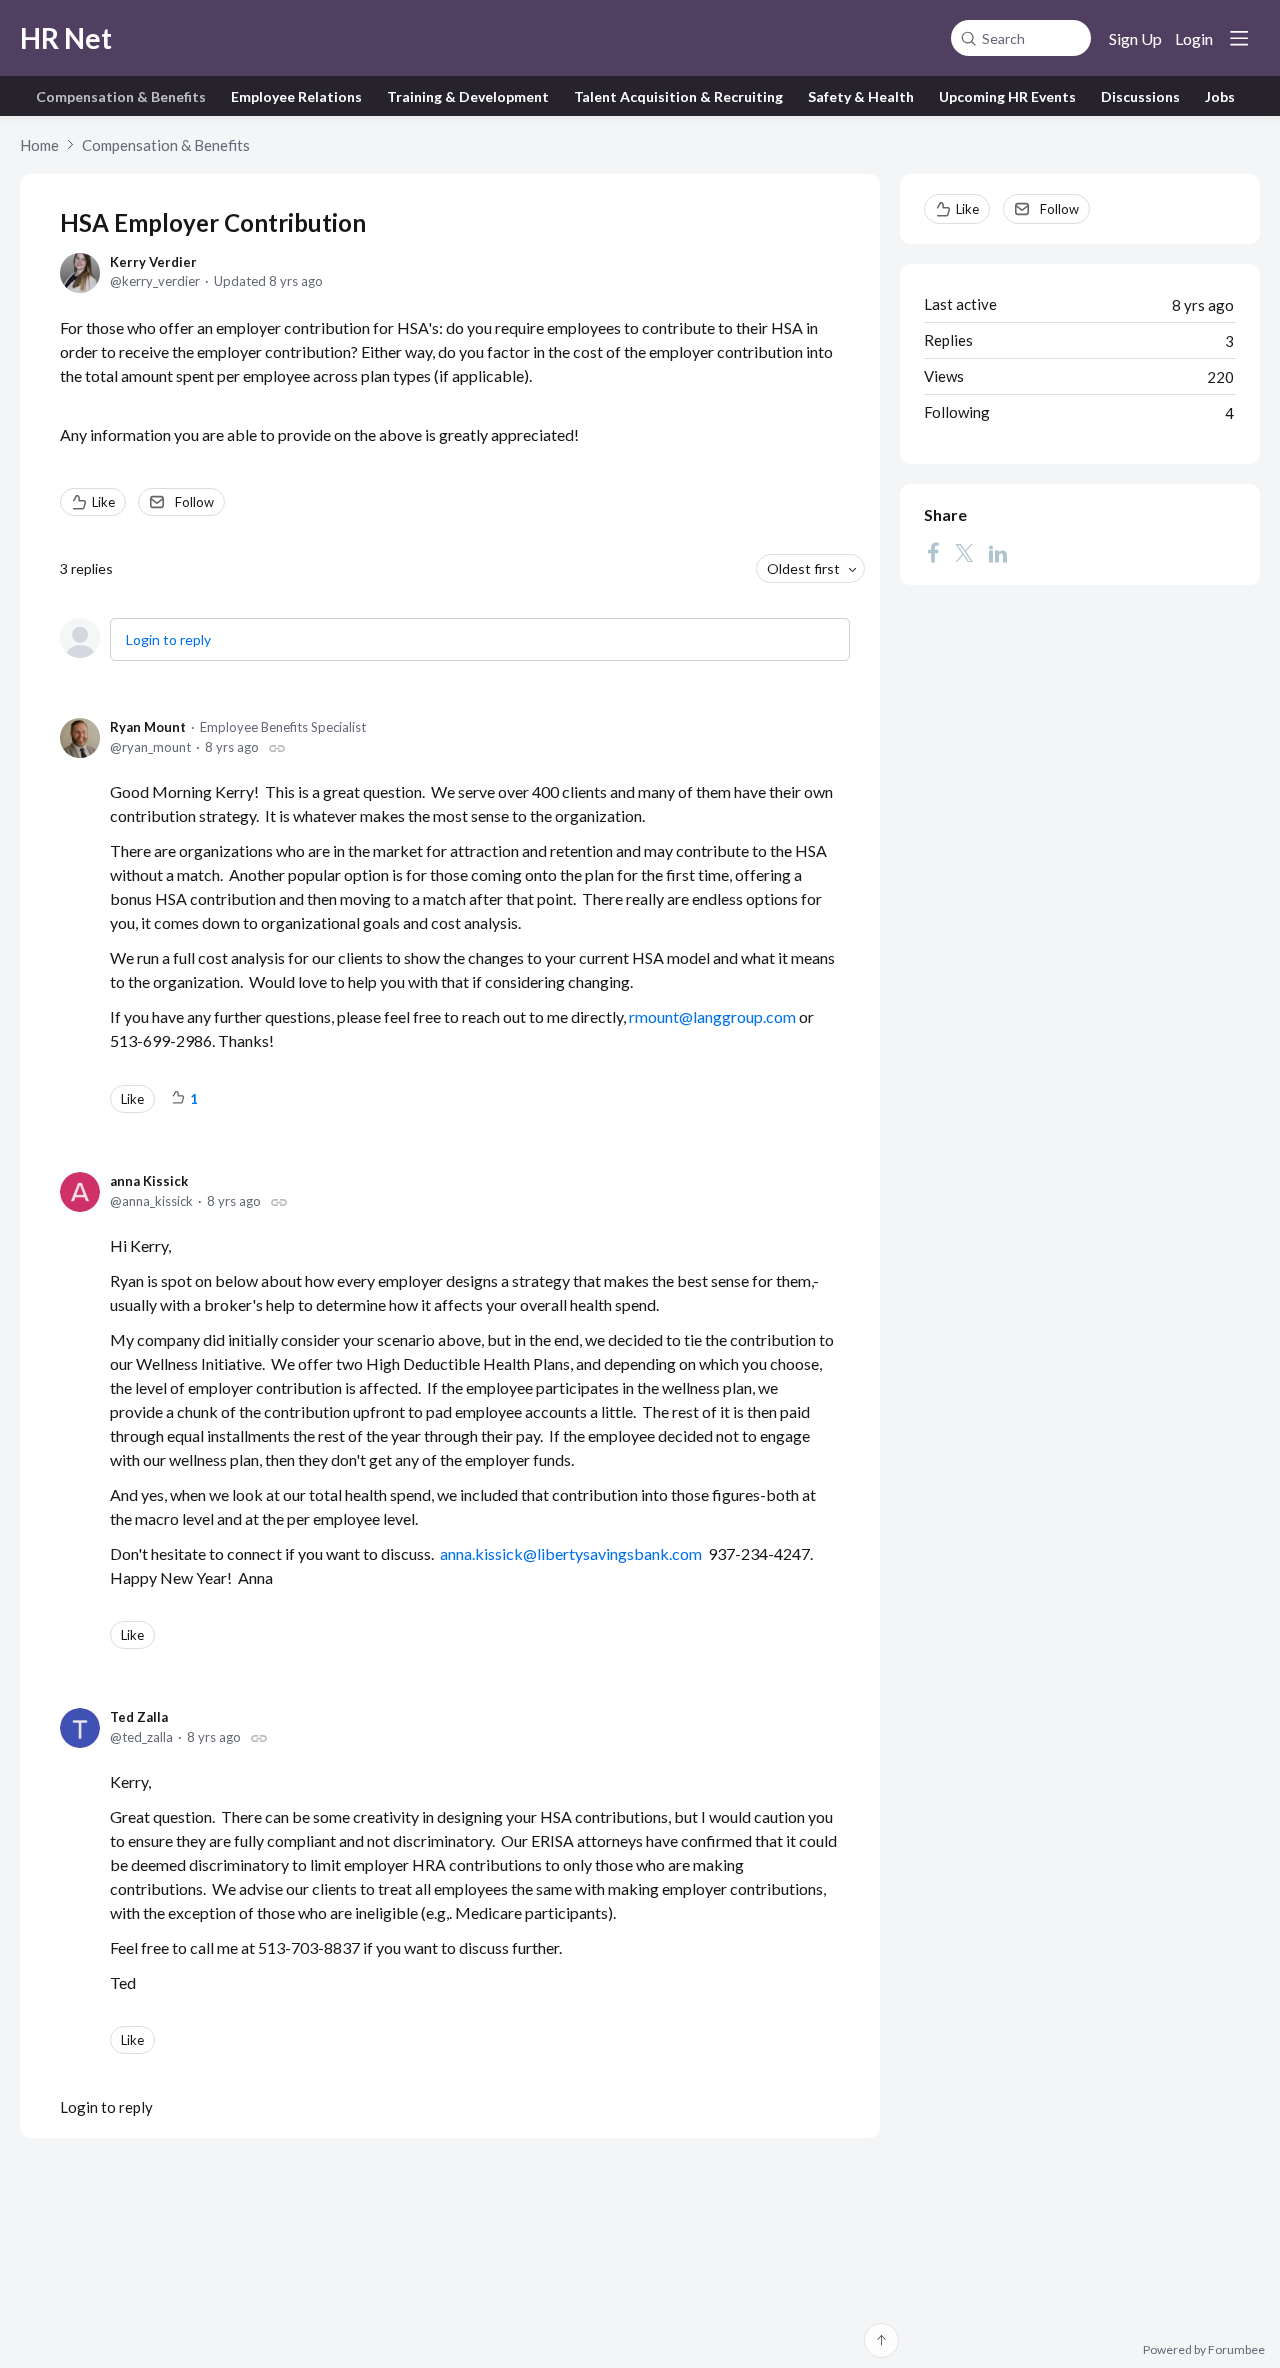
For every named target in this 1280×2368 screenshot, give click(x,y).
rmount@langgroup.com (714, 1016)
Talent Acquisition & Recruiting (678, 96)
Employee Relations (296, 96)
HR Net (66, 38)
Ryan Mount (148, 727)
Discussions (1140, 96)
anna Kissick (149, 1181)
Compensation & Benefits (121, 96)
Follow (194, 502)
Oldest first (803, 568)
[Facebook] (933, 553)
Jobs (1220, 96)
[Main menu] (1239, 38)
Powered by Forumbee (1204, 2350)
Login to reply (168, 639)
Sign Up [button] (1135, 38)
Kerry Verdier (153, 262)
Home (39, 145)
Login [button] (1194, 38)
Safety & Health (861, 96)
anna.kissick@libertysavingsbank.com (571, 1553)
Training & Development (468, 96)
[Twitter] (964, 553)
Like (103, 502)
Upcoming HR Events (1007, 96)
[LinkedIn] (998, 553)
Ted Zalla (139, 1717)
